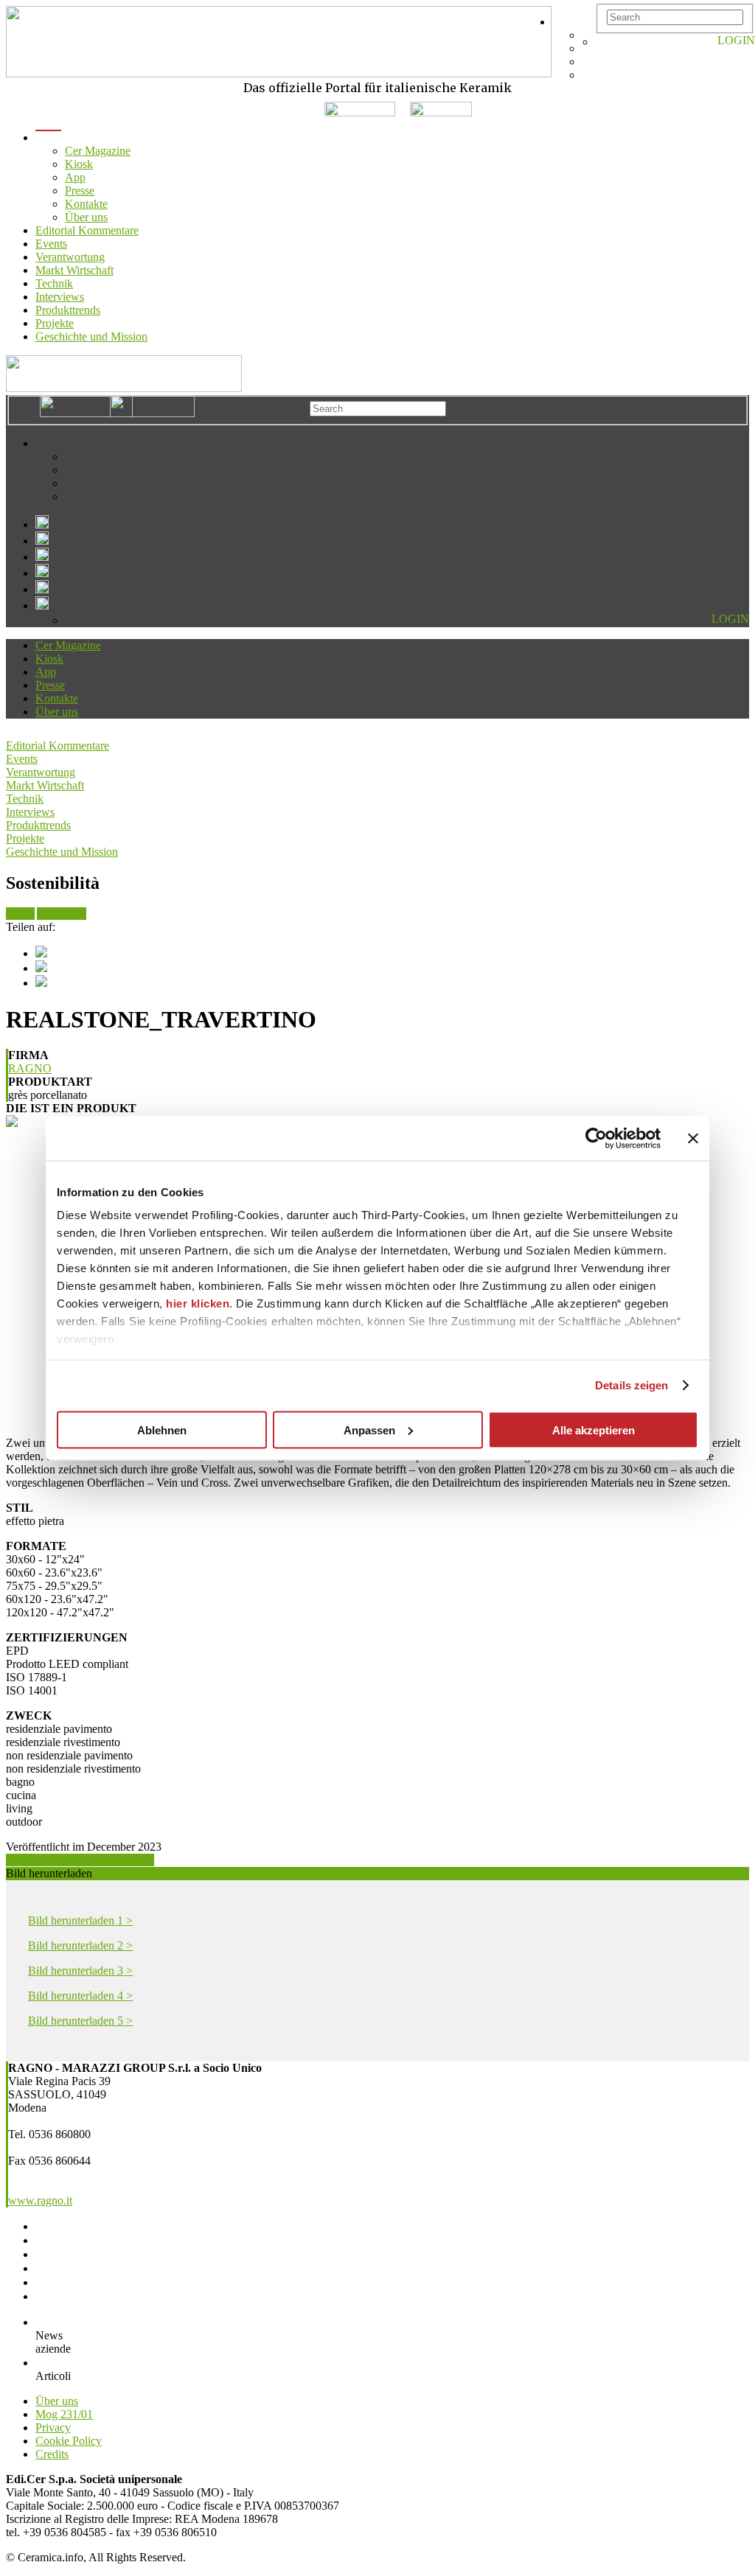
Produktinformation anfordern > (80, 1860)
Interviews (60, 297)
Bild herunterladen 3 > (80, 1971)
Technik (54, 283)
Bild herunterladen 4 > (80, 1996)
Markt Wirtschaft (74, 270)
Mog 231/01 (64, 2414)
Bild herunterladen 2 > (80, 1945)
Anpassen (369, 1430)
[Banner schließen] (693, 1138)
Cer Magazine (98, 151)
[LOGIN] (603, 42)
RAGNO (30, 1068)
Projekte (55, 323)
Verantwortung (70, 257)
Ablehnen (162, 1430)
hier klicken (198, 1303)
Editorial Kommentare (87, 230)
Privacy (53, 2427)
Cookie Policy (69, 2441)
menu (48, 137)
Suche (20, 914)
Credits (52, 2454)
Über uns (86, 217)
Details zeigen (632, 1385)
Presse (80, 191)
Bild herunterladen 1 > (80, 1920)
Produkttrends (68, 310)
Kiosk (79, 164)
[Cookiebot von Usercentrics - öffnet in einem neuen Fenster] (596, 1138)
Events (51, 244)
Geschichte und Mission (91, 336)
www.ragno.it (40, 2200)
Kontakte (86, 204)
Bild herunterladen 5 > (80, 2021)
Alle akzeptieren (594, 1430)
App (75, 177)
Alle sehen (62, 914)
